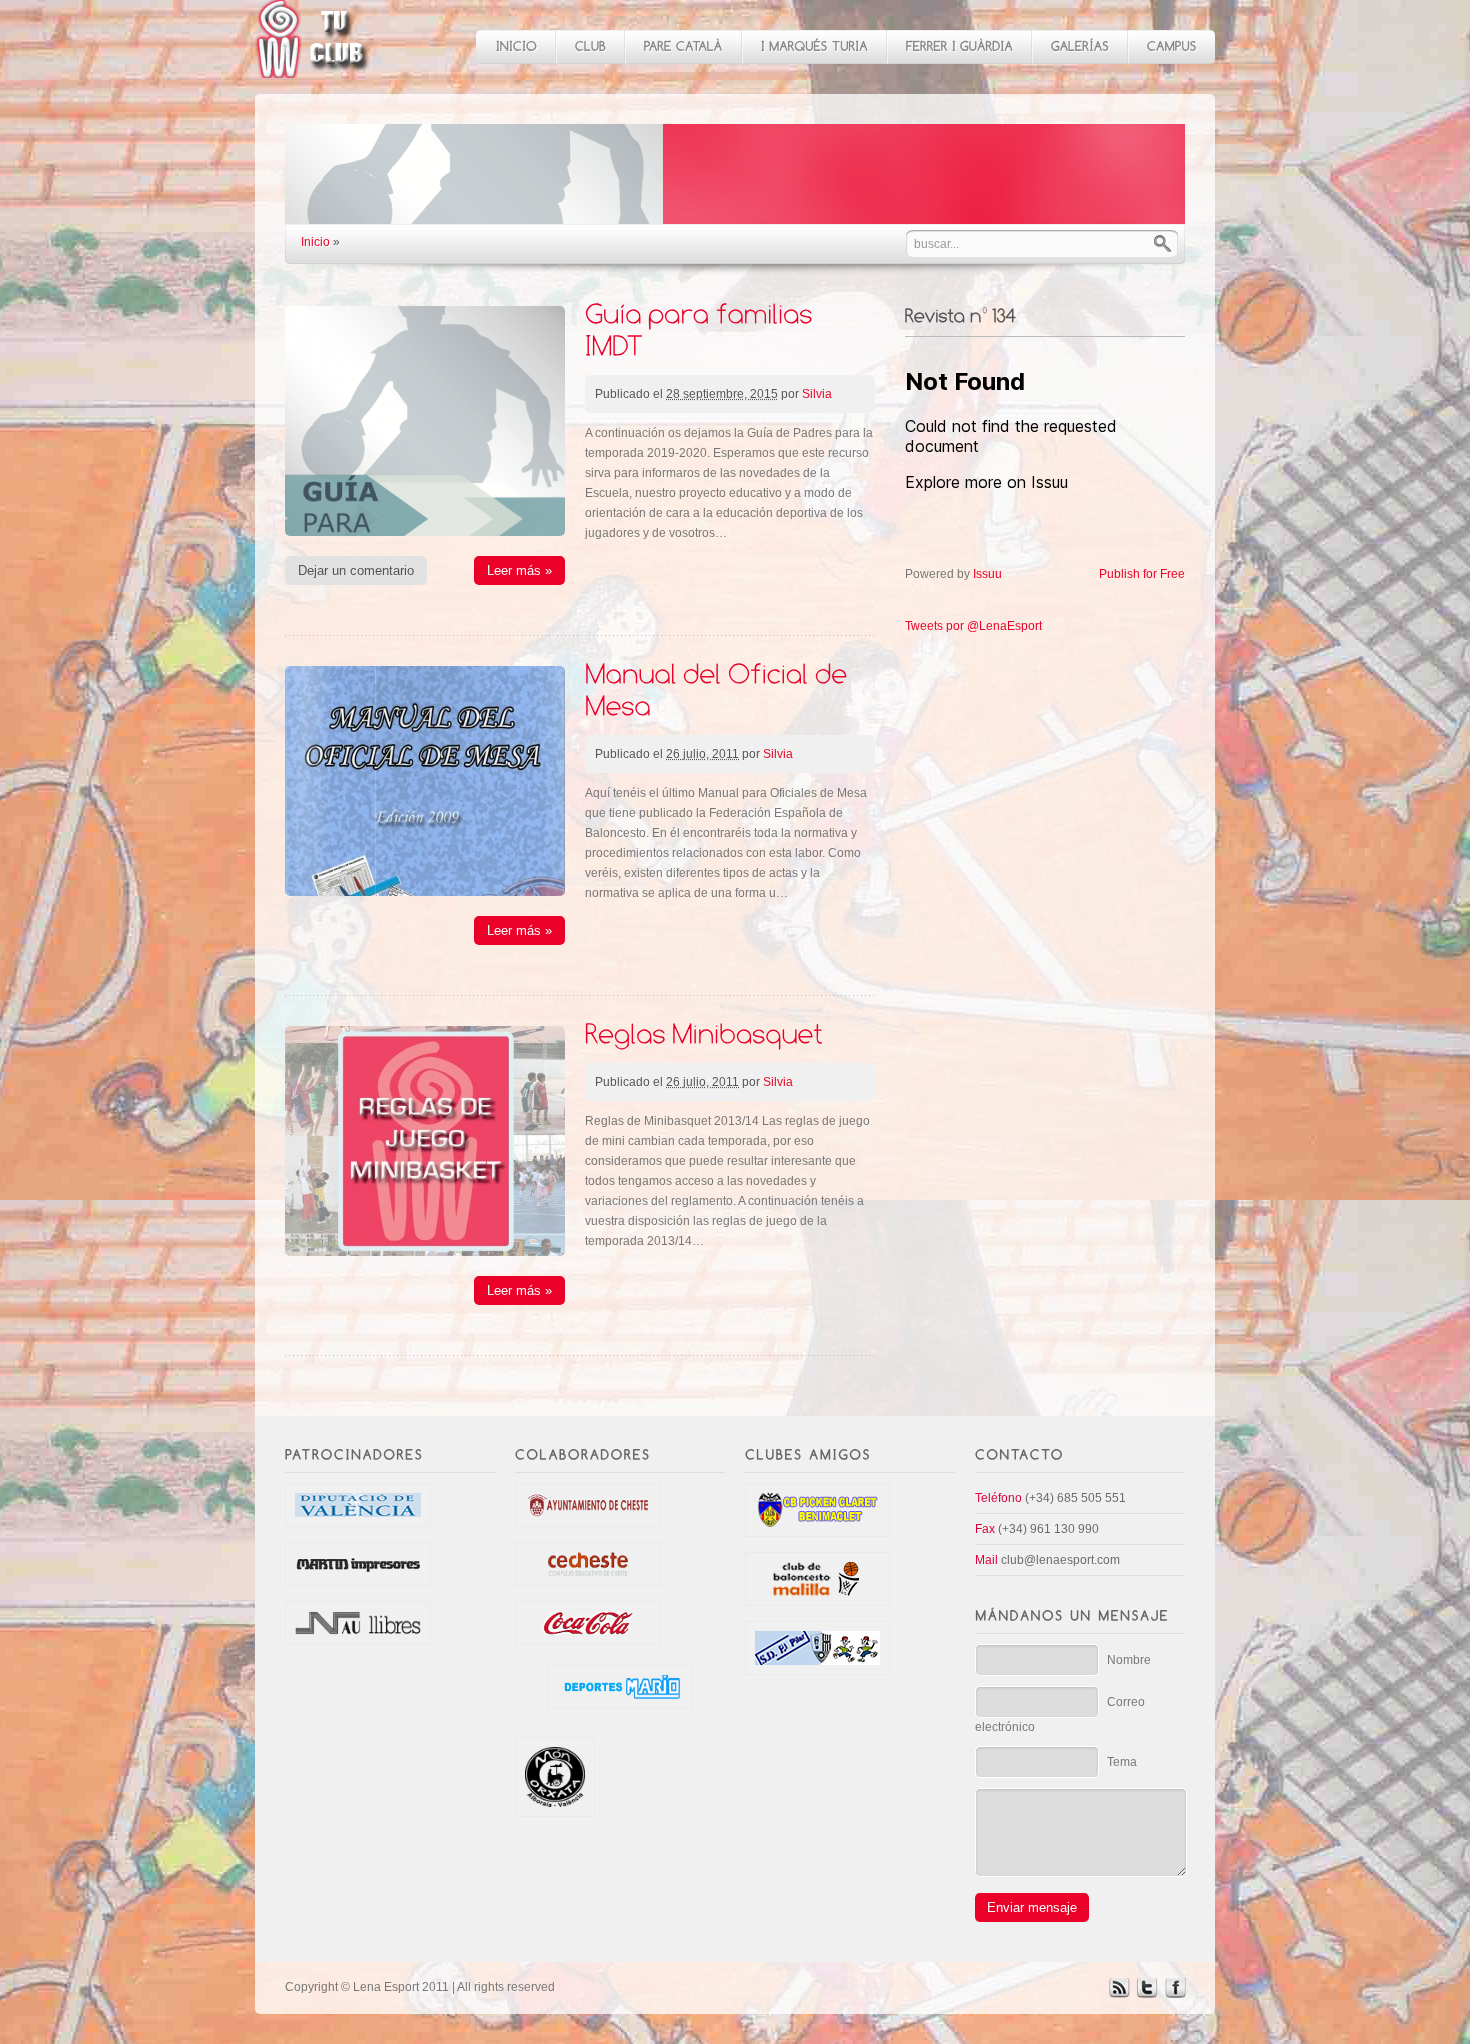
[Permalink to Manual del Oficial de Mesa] (719, 688)
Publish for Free (1142, 574)
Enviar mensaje (1032, 1907)
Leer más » (519, 570)
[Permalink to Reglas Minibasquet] (704, 1032)
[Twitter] (1147, 1994)
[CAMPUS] (1171, 47)
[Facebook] (1175, 1994)
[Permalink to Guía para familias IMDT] (702, 328)
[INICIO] (515, 47)
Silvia (817, 394)
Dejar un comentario (356, 570)
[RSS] (1119, 1994)
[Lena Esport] (313, 67)
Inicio (315, 242)
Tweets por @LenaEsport (973, 626)
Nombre (1129, 1660)
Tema (1122, 1762)
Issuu (987, 574)
